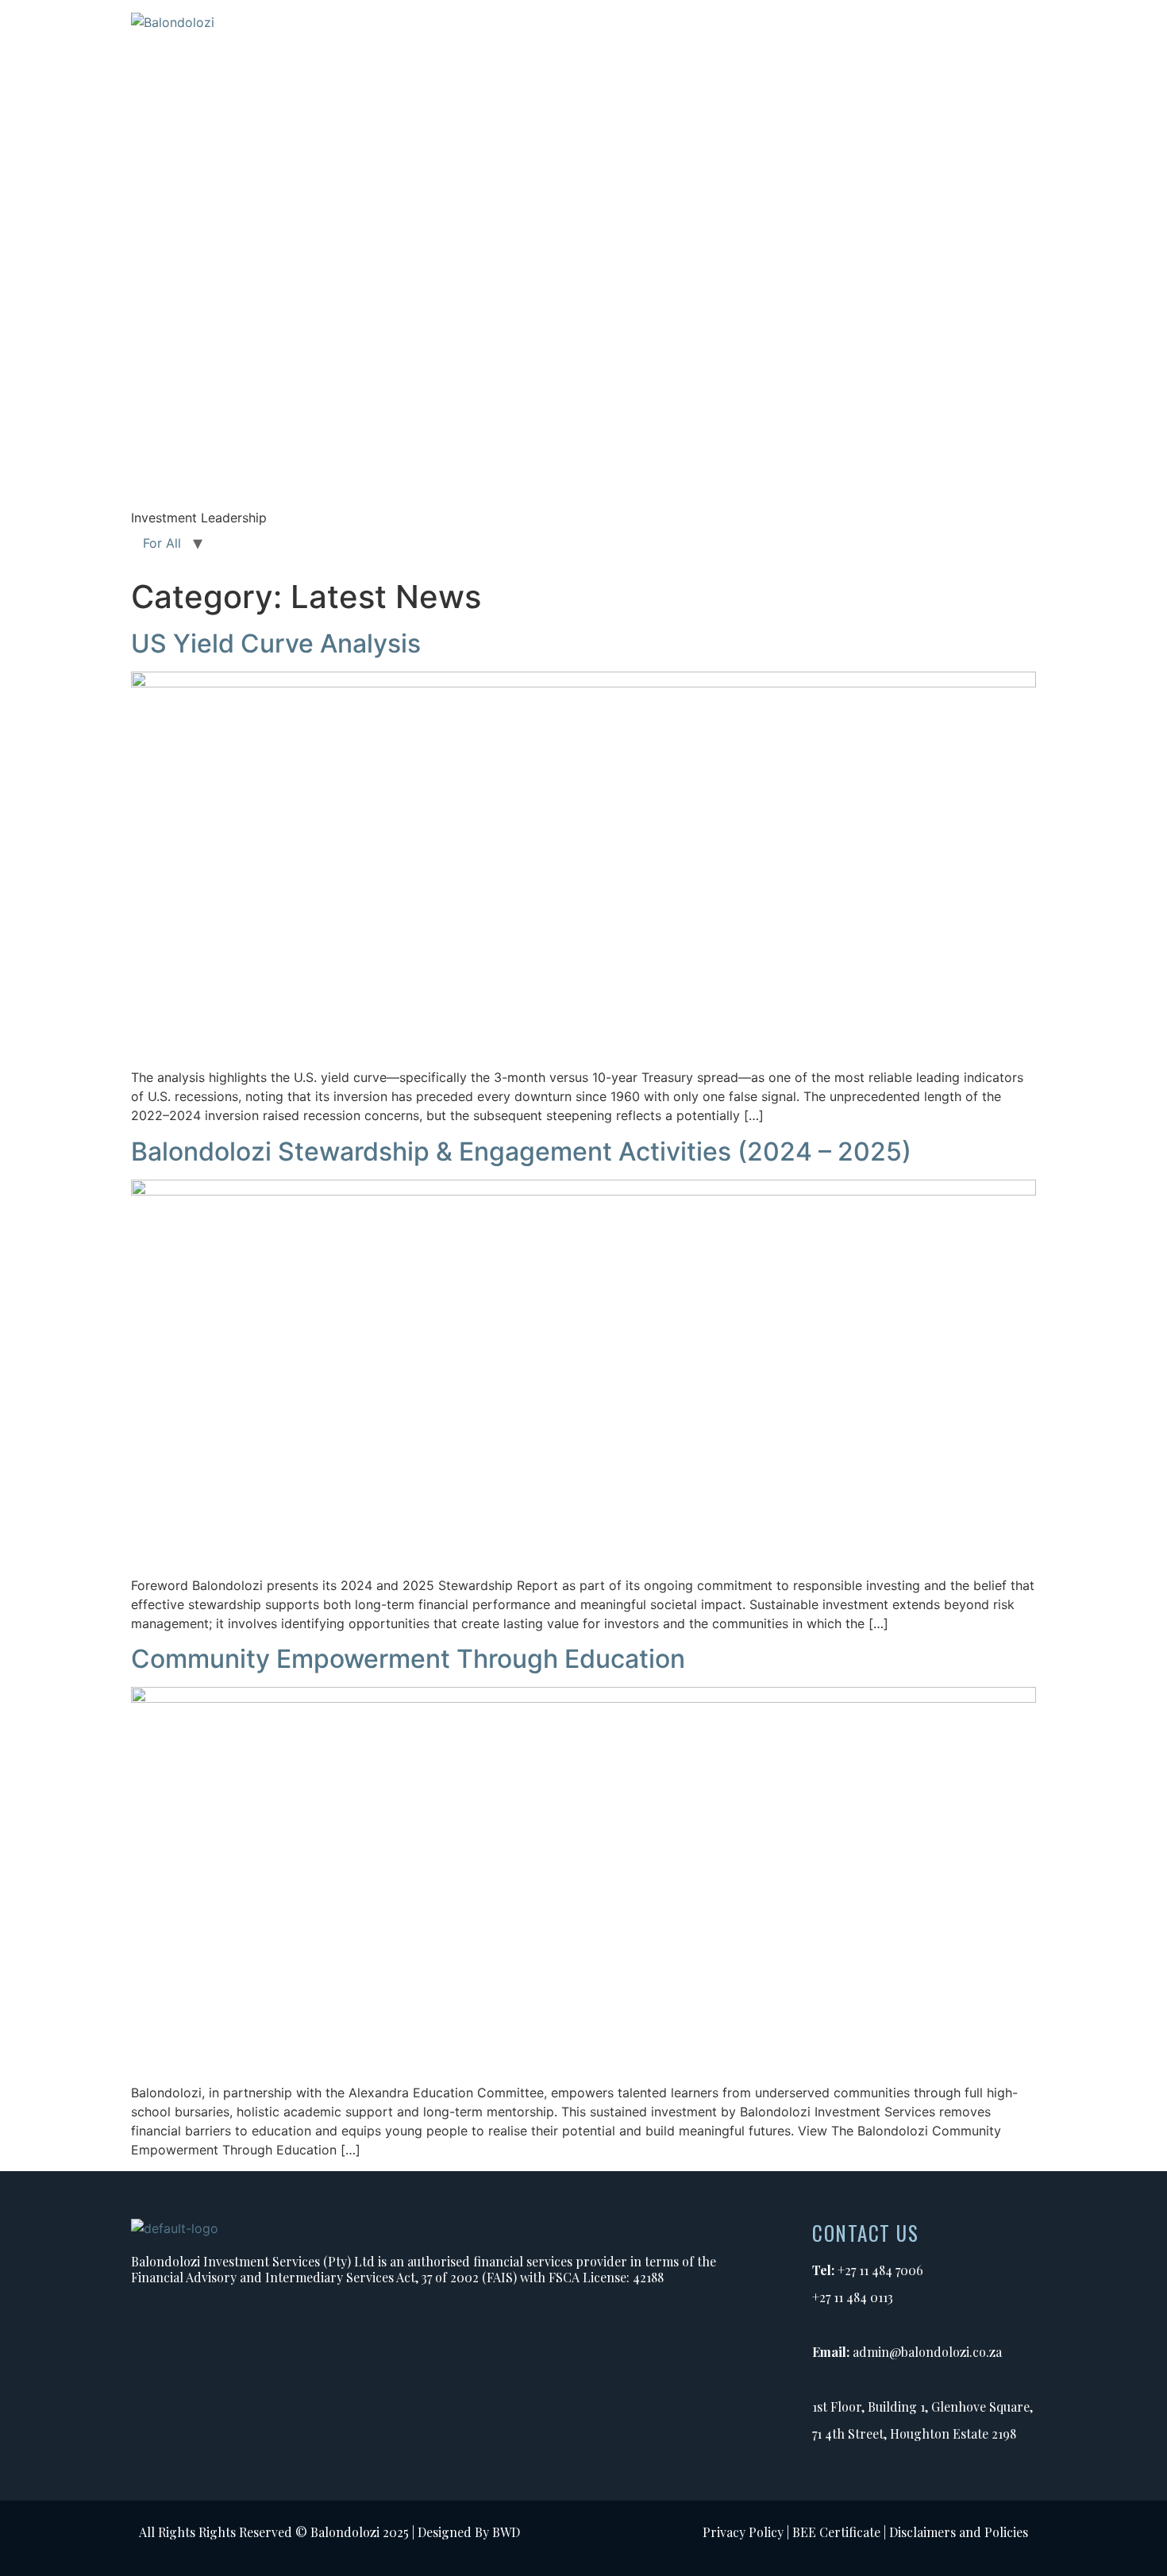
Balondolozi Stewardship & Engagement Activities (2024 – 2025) (521, 1151)
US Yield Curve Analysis (276, 643)
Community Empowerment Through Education (408, 1659)
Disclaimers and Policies (959, 2532)
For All (162, 543)
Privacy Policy (743, 2532)
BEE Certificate (836, 2532)
